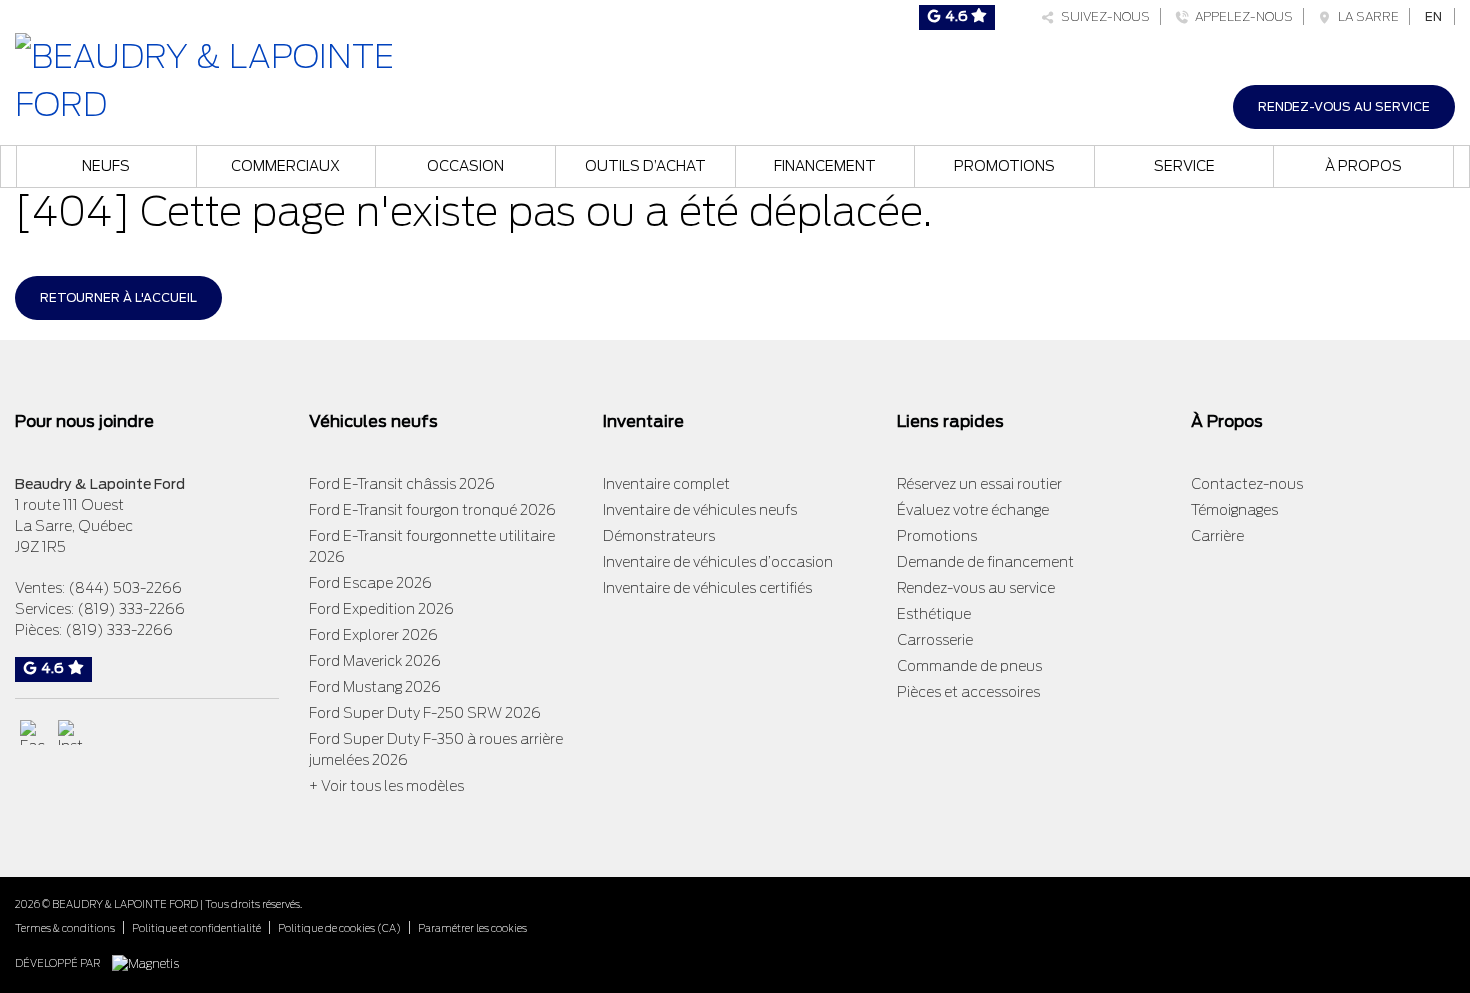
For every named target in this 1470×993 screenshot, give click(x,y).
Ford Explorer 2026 (373, 635)
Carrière (1217, 536)
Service (1184, 166)
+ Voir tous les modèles (386, 786)
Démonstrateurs (659, 536)
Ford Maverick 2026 (375, 661)
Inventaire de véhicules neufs (700, 510)
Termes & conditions (65, 928)
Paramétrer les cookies (472, 928)
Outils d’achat (645, 166)
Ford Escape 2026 (370, 583)
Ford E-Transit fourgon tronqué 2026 (432, 510)
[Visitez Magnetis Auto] (150, 962)
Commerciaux (285, 166)
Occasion (465, 166)
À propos (1363, 166)
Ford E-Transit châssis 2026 (402, 484)
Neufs (106, 166)
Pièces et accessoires (968, 692)
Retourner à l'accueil (118, 297)
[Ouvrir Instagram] (70, 732)
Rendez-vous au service (1344, 106)
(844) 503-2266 (125, 588)
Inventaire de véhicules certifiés (707, 588)
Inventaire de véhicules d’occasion (718, 562)
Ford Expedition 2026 (381, 609)
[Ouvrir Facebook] (32, 732)
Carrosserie (935, 640)
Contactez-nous (1247, 484)
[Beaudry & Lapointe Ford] (245, 78)
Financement (825, 166)
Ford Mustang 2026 (375, 687)
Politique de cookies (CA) (339, 928)
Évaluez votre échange (973, 510)
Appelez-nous (1241, 16)
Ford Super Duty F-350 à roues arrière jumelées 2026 (436, 749)
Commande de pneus (969, 666)
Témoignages (1234, 510)
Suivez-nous (1102, 16)
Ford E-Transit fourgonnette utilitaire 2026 (432, 546)
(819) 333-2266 (131, 609)
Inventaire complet (666, 484)
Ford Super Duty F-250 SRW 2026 (425, 713)
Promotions (1004, 166)
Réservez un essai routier (979, 484)
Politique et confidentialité (196, 928)
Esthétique (934, 614)
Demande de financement (985, 562)
